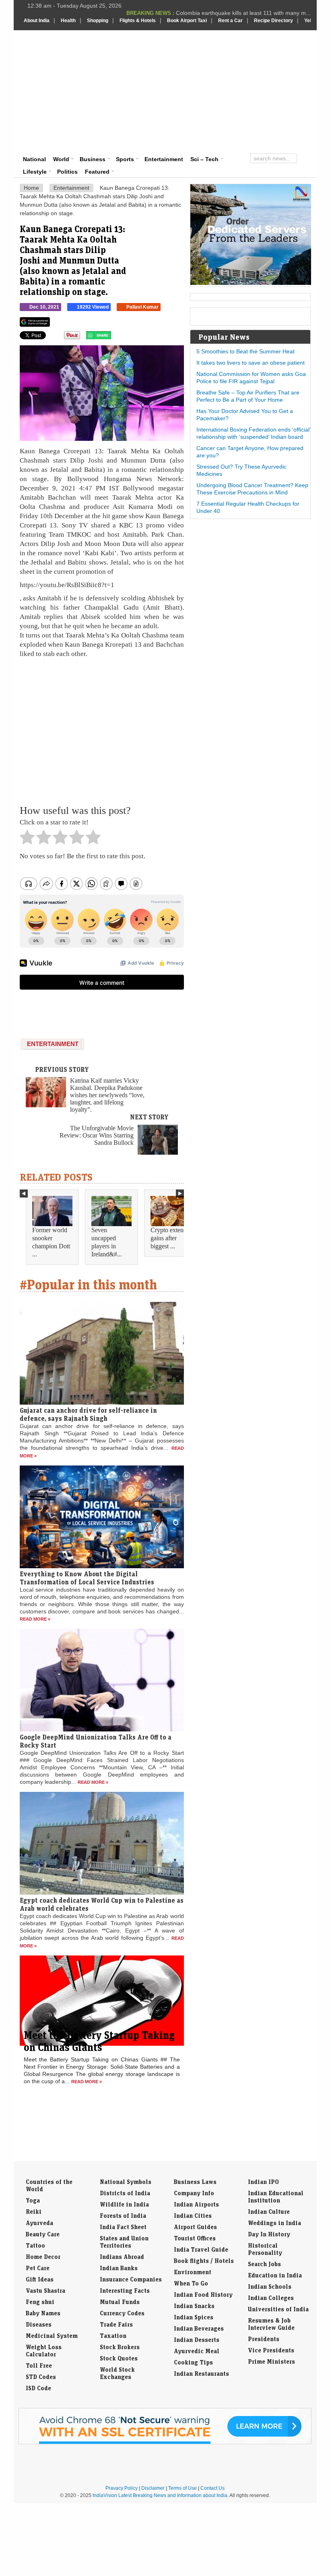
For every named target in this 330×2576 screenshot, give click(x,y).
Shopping (98, 21)
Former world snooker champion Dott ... (51, 1242)
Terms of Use (183, 2488)
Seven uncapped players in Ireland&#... (107, 1242)
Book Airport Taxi (187, 21)
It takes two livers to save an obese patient (251, 363)
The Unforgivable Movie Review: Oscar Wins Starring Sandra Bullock (97, 1135)
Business (93, 159)
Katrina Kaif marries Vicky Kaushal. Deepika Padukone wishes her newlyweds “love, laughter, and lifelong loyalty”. (107, 1095)
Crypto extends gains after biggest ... (170, 1238)
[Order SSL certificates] (165, 2443)
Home (31, 188)
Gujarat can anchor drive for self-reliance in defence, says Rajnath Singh (88, 1414)
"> (114, 337)
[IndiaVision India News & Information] (63, 54)
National (34, 159)
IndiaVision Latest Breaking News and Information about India (160, 2495)
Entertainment (164, 159)
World (61, 159)
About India (37, 21)
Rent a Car (230, 21)
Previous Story (62, 1069)
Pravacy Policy (122, 2488)
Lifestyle (35, 172)
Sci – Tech (204, 159)
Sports (125, 159)
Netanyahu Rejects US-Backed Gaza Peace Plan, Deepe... (236, 15)
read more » (35, 1619)
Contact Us (212, 2488)
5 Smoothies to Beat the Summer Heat (245, 351)
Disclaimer (153, 2488)
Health (68, 21)
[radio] (27, 839)
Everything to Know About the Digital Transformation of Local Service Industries (87, 1578)
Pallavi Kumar (142, 307)
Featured (97, 172)
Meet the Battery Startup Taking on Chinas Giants (99, 2041)
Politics (67, 172)
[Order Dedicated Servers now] (251, 283)
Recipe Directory (273, 21)
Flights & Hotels (138, 21)
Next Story (149, 1117)
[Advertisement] (222, 91)
